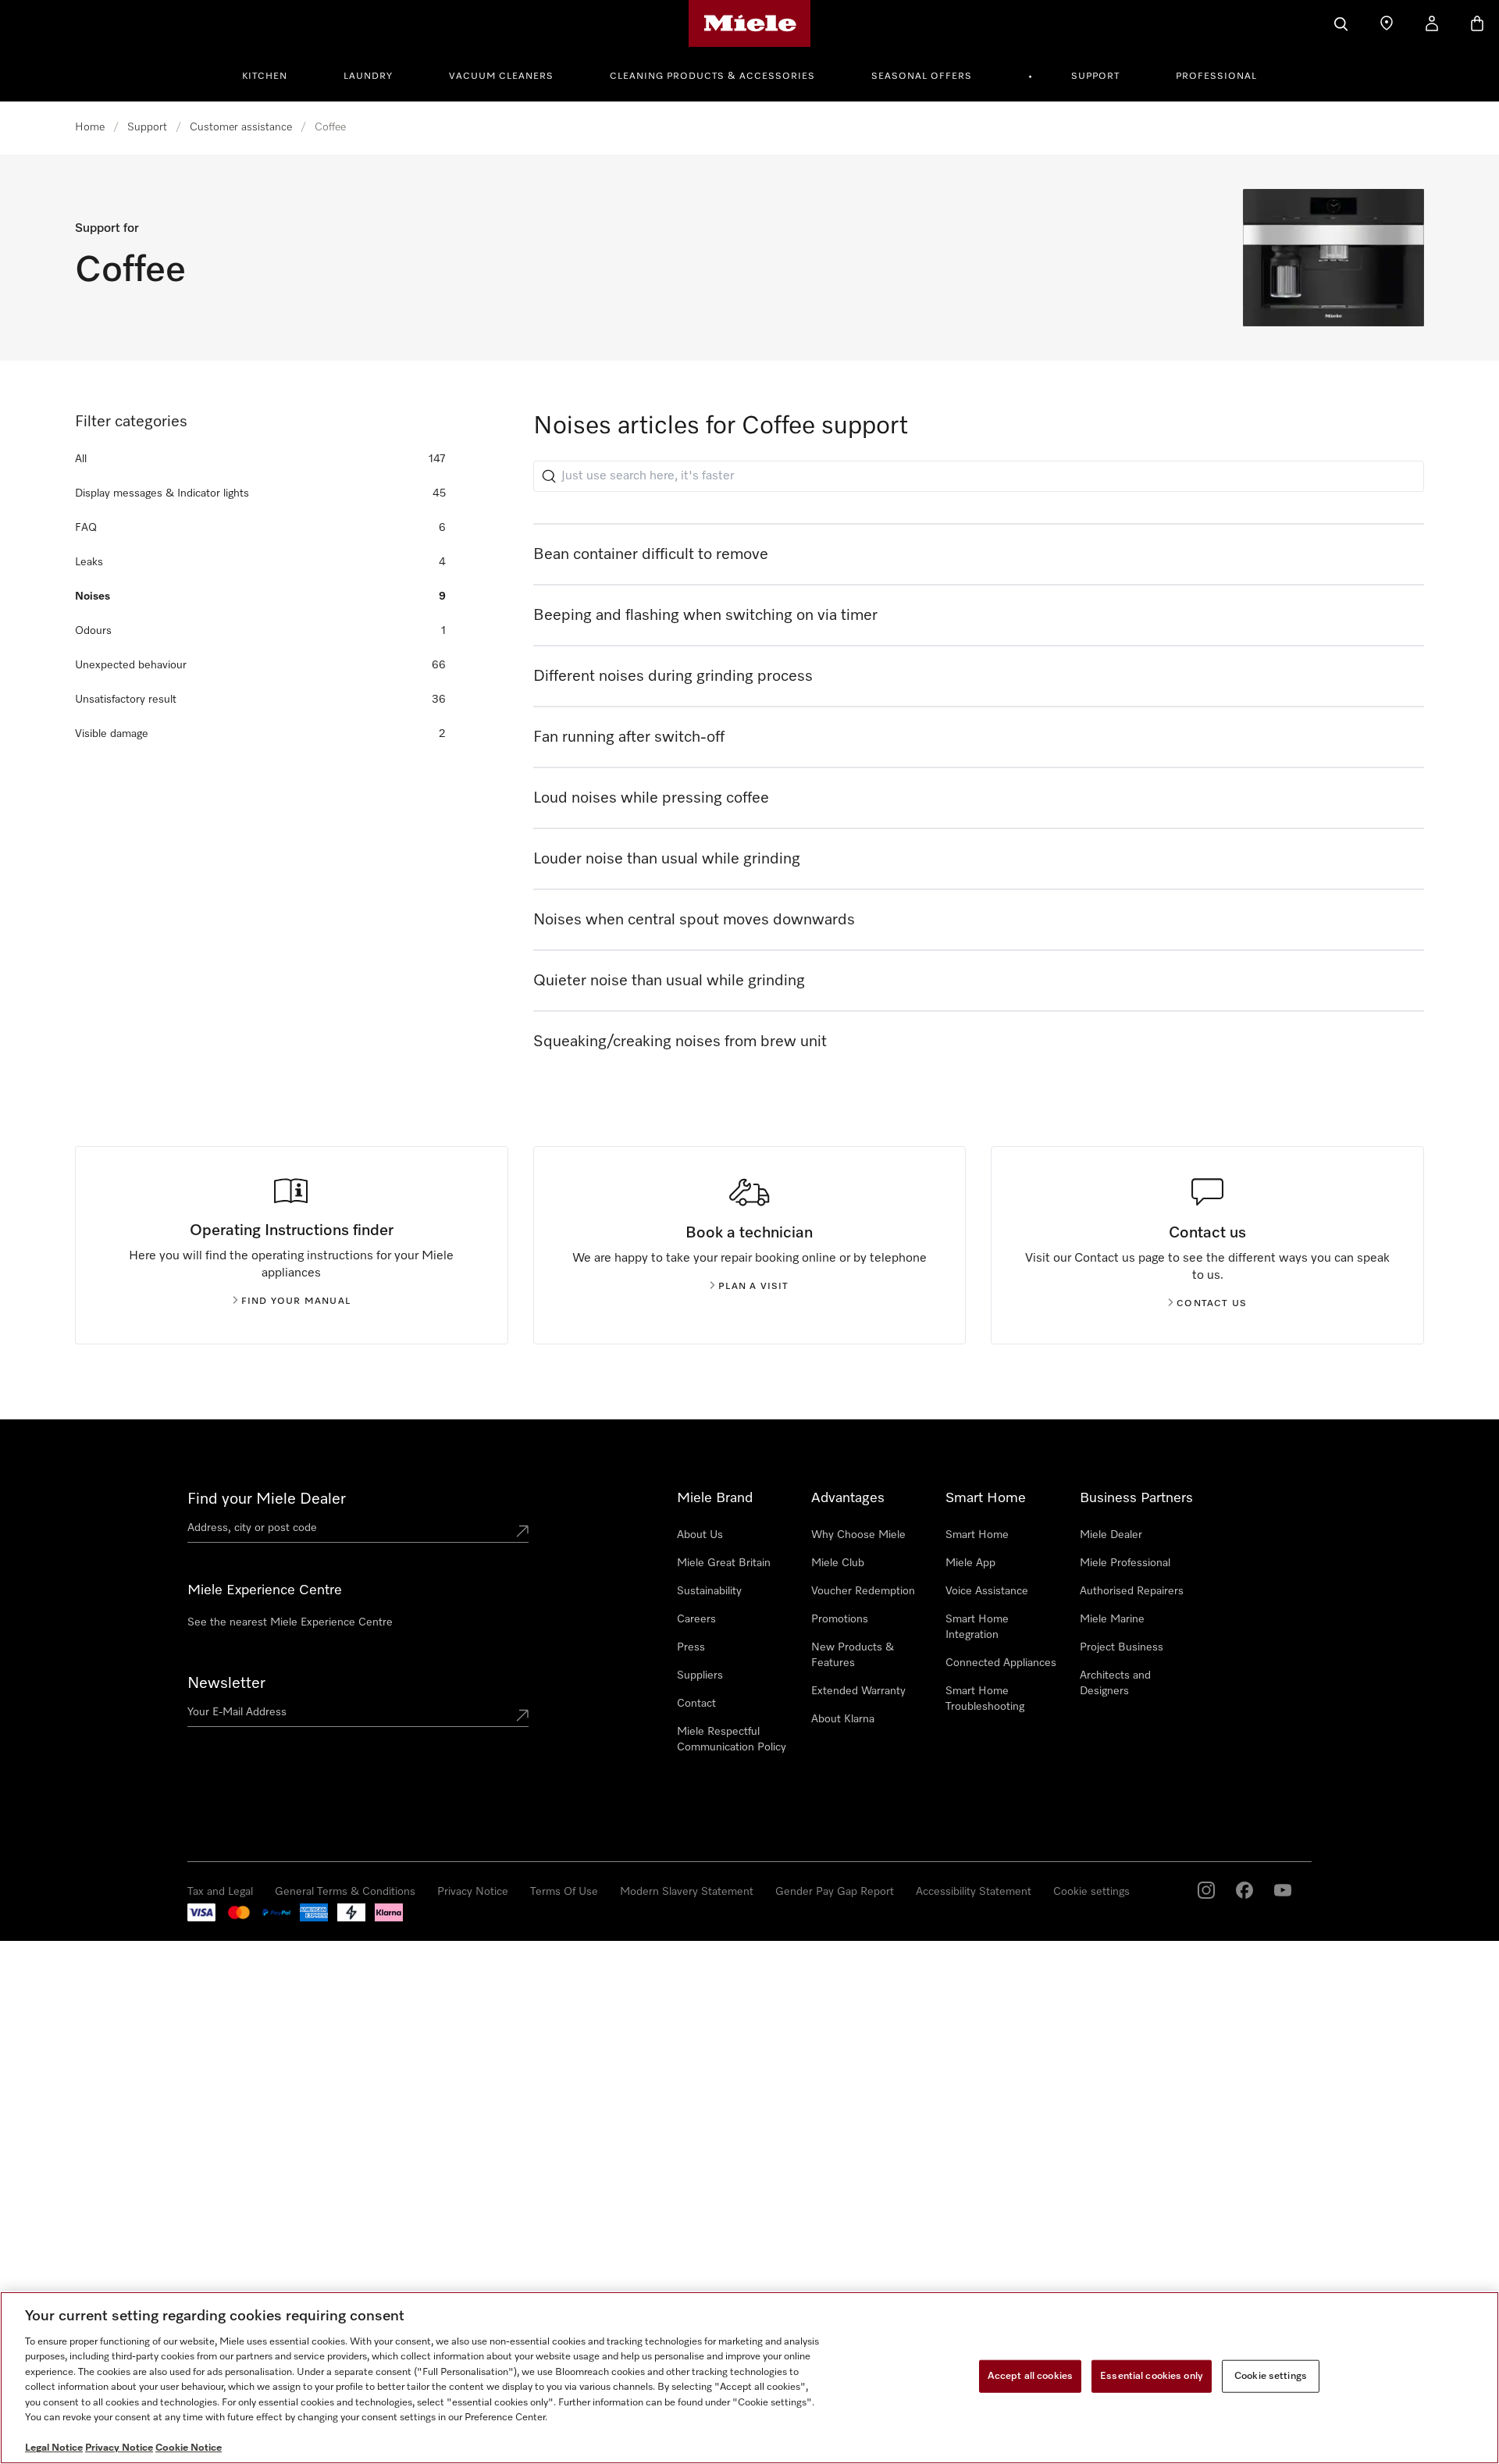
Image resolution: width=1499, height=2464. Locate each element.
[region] (749, 2378)
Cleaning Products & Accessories (712, 77)
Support (1095, 77)
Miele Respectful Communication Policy (732, 1739)
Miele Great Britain (724, 1563)
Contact (696, 1704)
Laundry (368, 77)
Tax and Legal (220, 1892)
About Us (700, 1535)
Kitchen (265, 77)
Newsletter (226, 1683)
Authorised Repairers (1132, 1591)
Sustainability (709, 1591)
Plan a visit (753, 1287)
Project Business (1122, 1647)
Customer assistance (241, 127)
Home (90, 127)
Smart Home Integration (977, 1627)
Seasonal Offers (922, 77)
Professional (1216, 77)
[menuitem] (273, 74)
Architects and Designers (1115, 1683)
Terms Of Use (564, 1892)
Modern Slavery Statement (687, 1892)
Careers (696, 1619)
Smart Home (977, 1535)
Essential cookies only (1152, 2376)
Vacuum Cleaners (501, 77)
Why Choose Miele (858, 1535)
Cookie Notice (189, 2448)
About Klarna (843, 1719)
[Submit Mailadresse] (522, 1715)
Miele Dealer (1111, 1535)
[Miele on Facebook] (1244, 1890)
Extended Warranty (858, 1691)
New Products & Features (853, 1655)
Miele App (970, 1563)
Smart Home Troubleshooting (985, 1699)
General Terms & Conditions (345, 1892)
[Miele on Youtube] (1283, 1890)
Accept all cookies (1030, 2376)
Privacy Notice (473, 1892)
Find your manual (296, 1301)
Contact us (1212, 1304)
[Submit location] (522, 1531)
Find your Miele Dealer (267, 1499)
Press (691, 1647)
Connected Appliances (1001, 1663)
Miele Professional (1125, 1563)
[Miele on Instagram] (1206, 1890)
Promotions (840, 1619)
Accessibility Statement (974, 1892)
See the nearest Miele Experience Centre (290, 1622)
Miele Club (838, 1563)
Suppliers (700, 1675)
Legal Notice (54, 2448)
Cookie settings (1091, 1892)
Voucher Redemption (863, 1591)
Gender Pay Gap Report (835, 1892)
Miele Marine (1112, 1619)
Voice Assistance (987, 1591)
